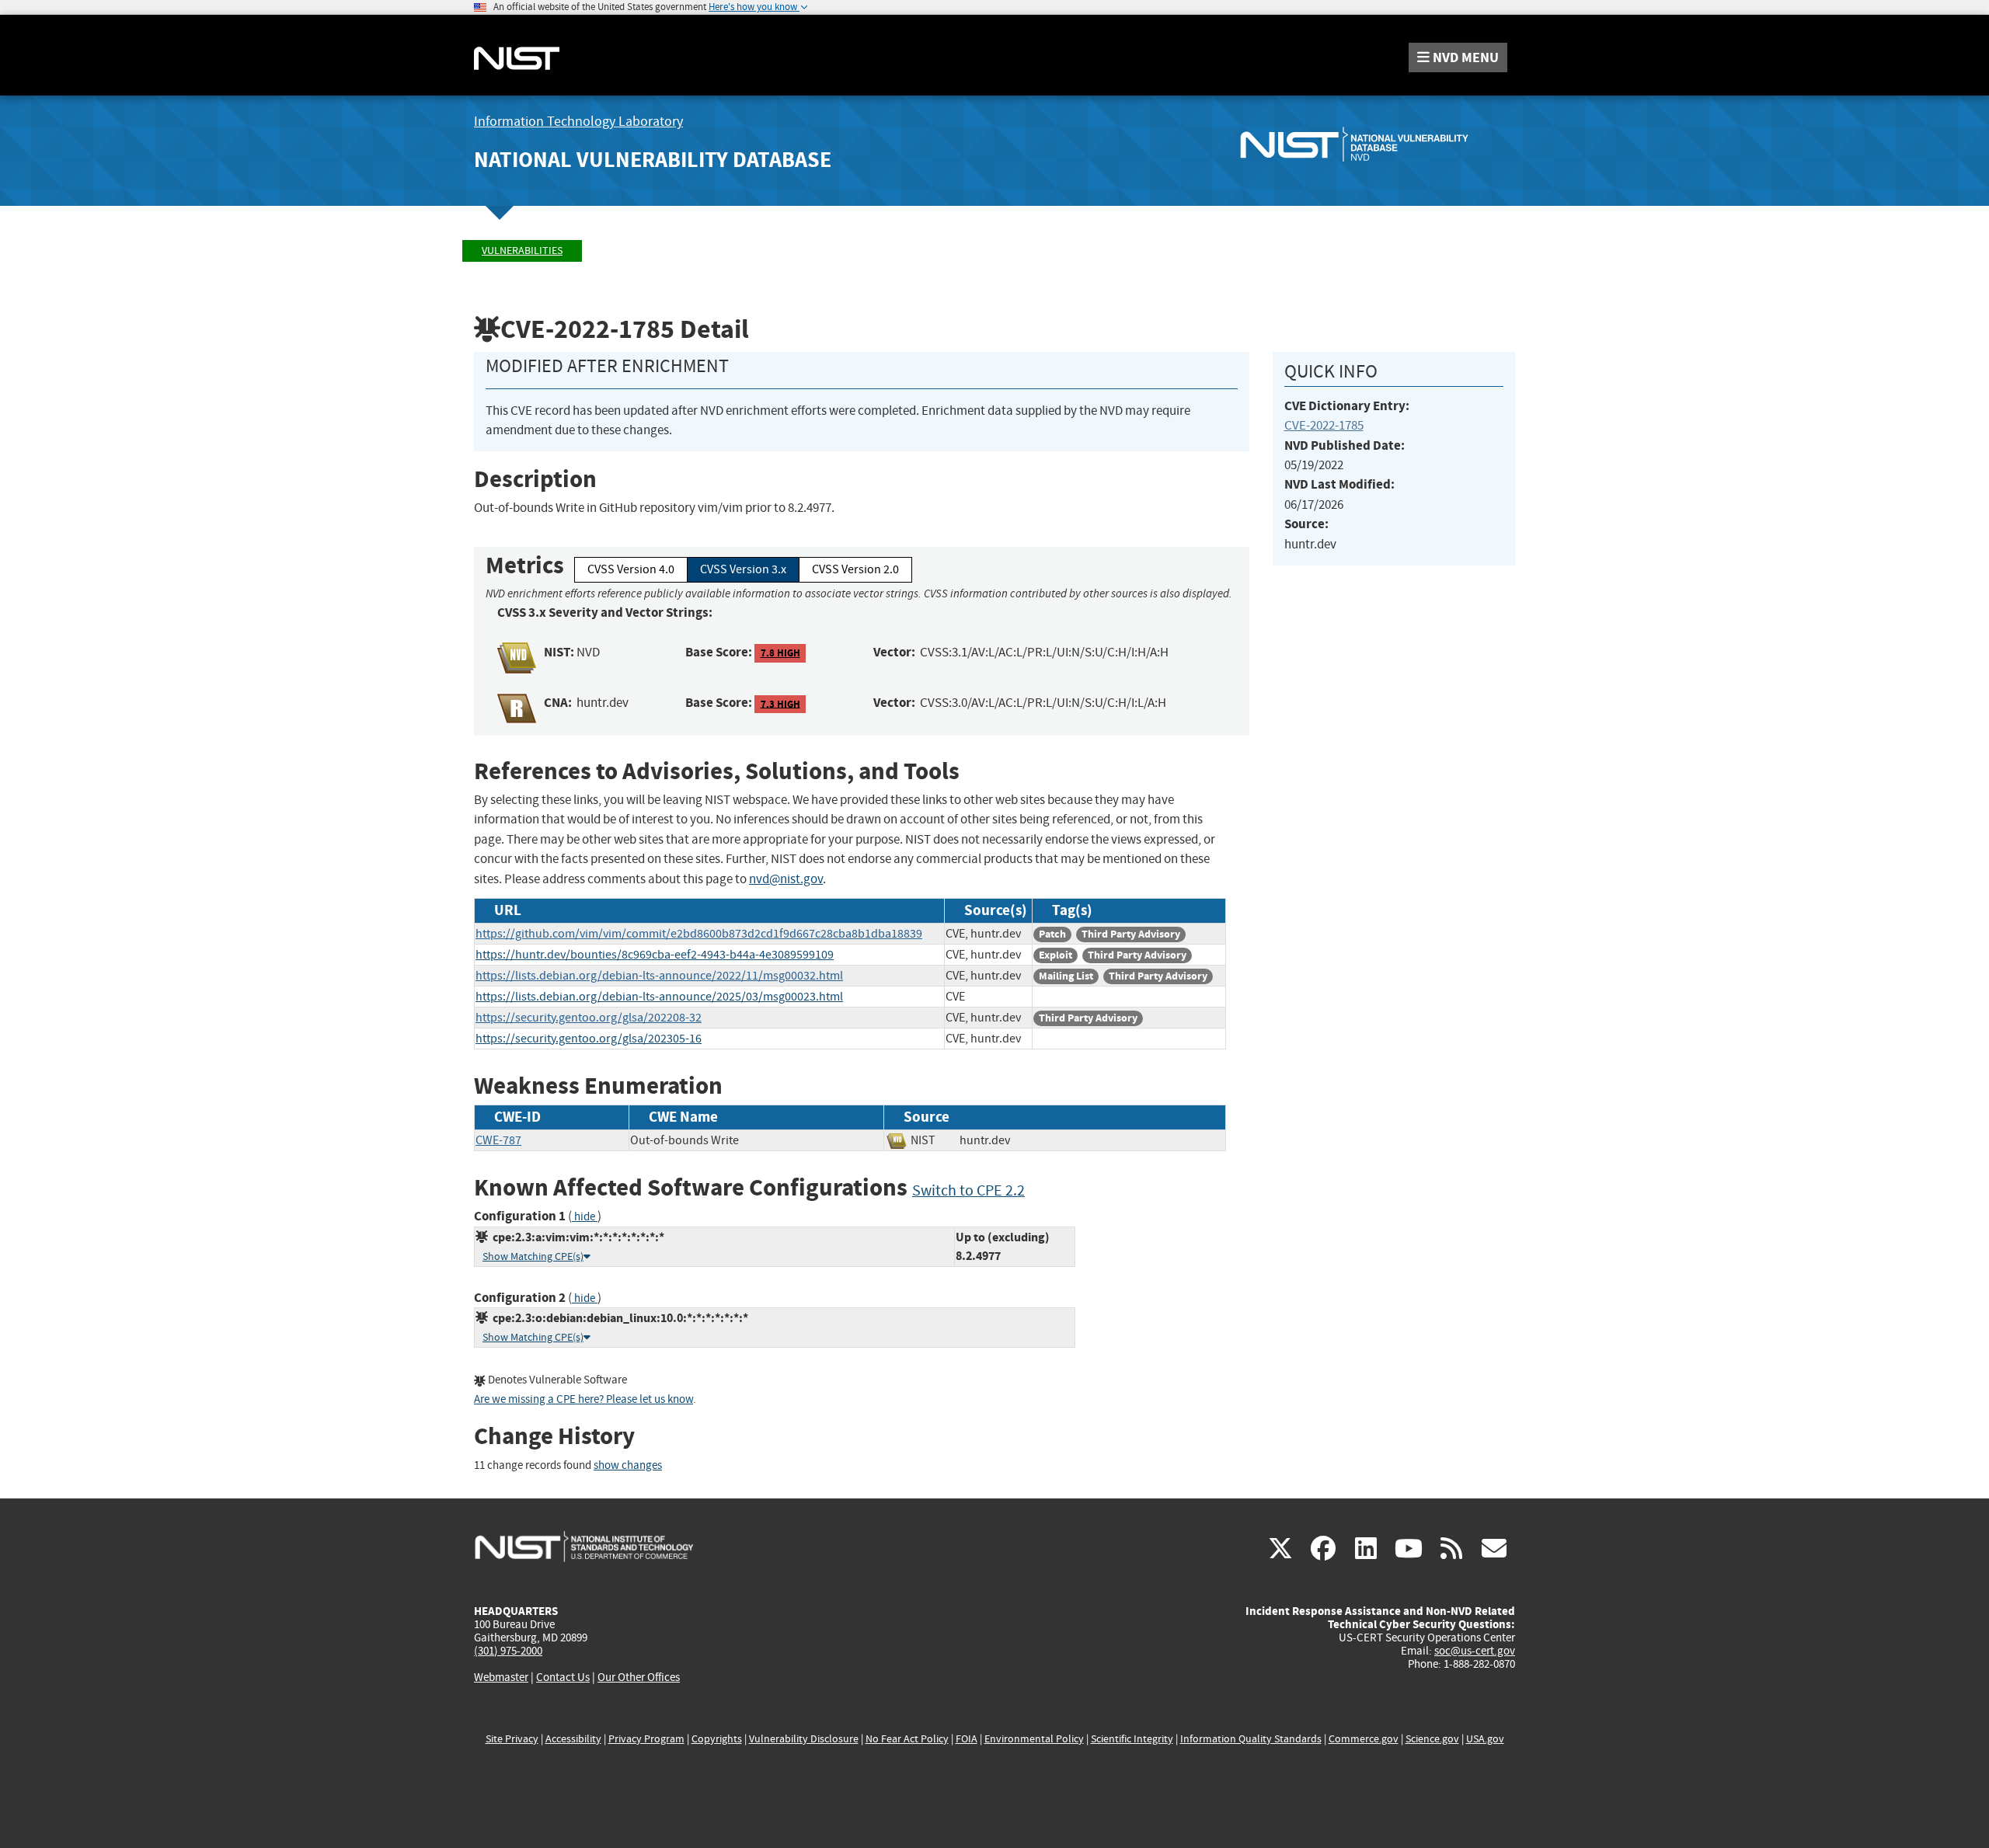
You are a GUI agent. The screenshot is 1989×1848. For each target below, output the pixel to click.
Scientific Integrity (1132, 1739)
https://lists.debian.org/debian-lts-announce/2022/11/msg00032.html (659, 976)
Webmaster (501, 1677)
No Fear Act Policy (907, 1739)
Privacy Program (646, 1739)
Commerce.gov (1364, 1739)
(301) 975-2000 (508, 1651)
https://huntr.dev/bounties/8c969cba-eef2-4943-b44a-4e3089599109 (655, 955)
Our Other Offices (639, 1677)
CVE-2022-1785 (1324, 425)
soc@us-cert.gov (1475, 1651)
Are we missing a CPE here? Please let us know (583, 1399)
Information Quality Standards (1251, 1739)
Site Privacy (512, 1739)
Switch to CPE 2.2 (968, 1190)
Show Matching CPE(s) (533, 1256)
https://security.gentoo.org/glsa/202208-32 (589, 1018)
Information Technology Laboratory (578, 122)
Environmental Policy (1034, 1739)
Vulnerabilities (522, 251)
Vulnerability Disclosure (804, 1739)
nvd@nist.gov (786, 879)
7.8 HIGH (780, 653)
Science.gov (1432, 1739)
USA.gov (1485, 1739)
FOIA (967, 1739)
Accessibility (573, 1739)
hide (585, 1217)
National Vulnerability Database (653, 160)
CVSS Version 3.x (743, 569)
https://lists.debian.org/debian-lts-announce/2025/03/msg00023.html (659, 997)
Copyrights (717, 1739)
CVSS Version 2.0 (855, 569)
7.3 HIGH (780, 703)
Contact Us (563, 1677)
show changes (628, 1465)
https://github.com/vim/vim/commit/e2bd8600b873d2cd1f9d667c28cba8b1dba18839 (699, 934)
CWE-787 (498, 1140)
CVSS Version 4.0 (631, 569)
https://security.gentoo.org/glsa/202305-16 (589, 1039)
